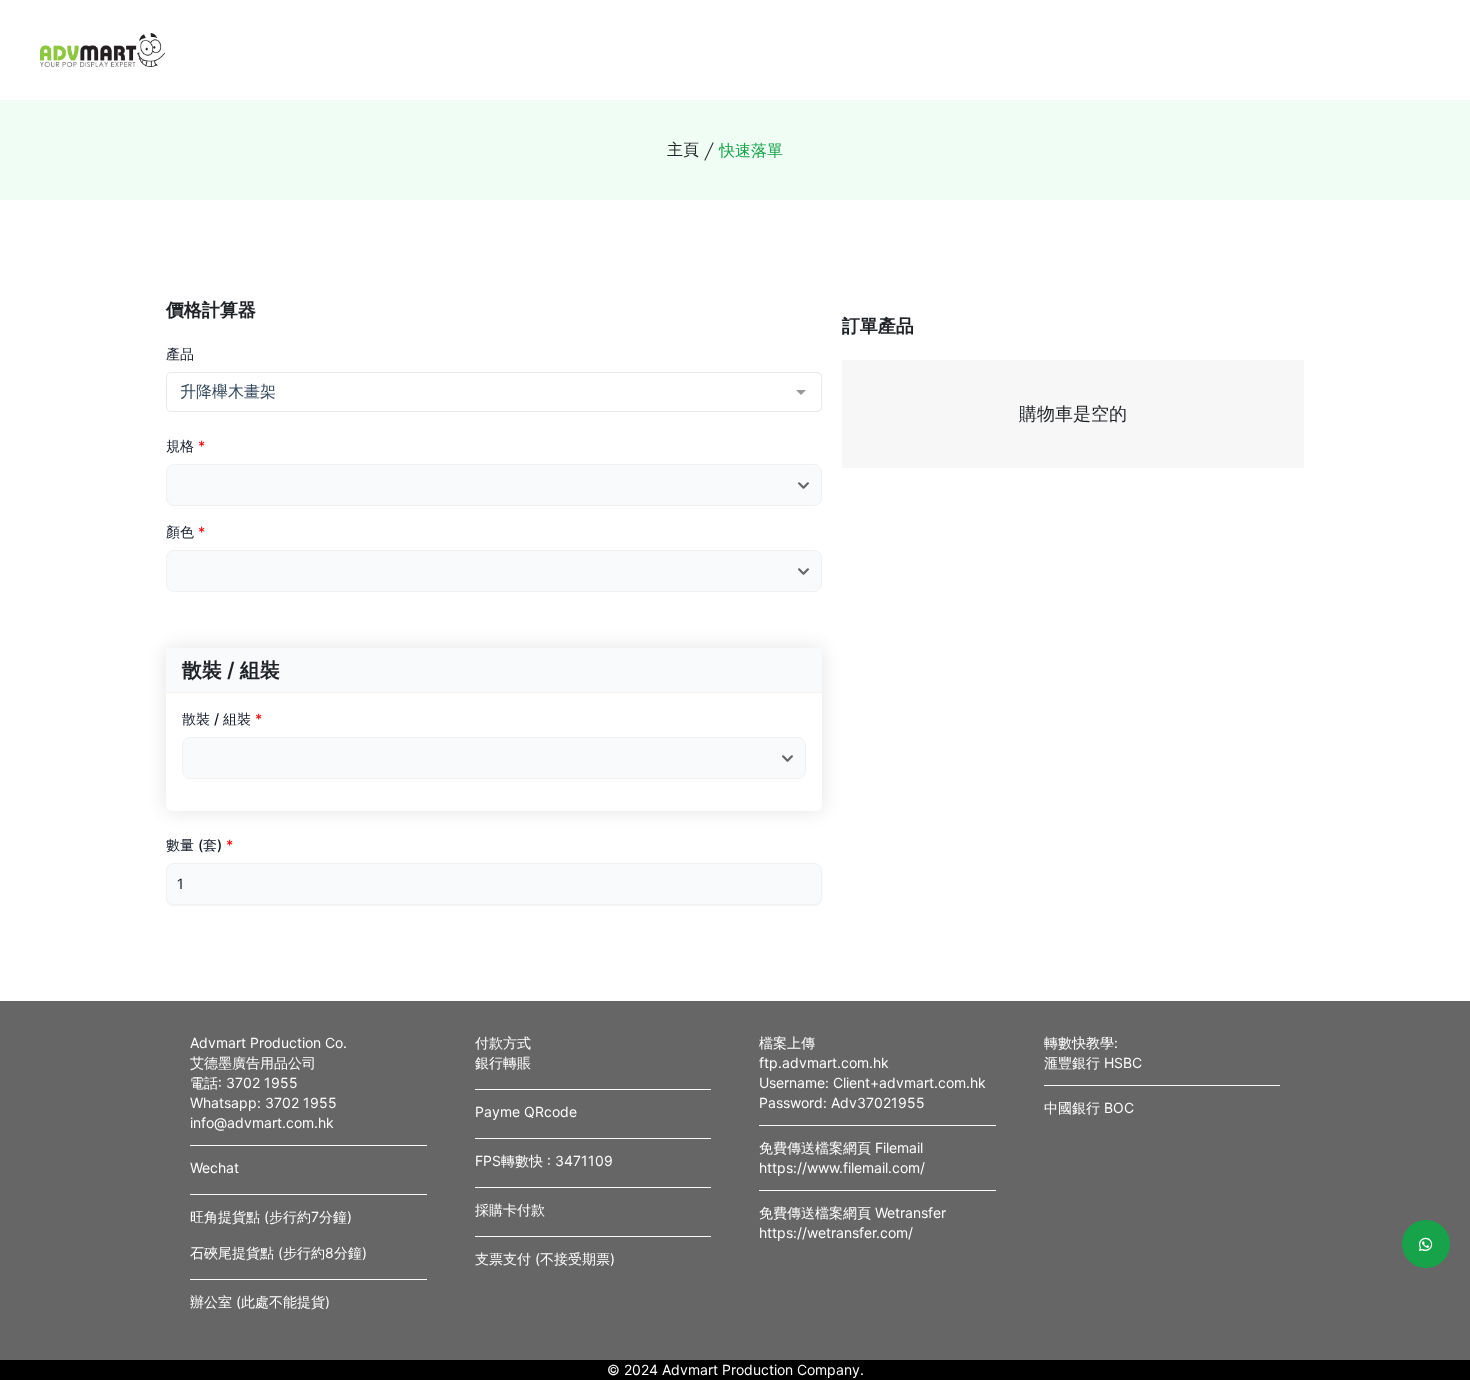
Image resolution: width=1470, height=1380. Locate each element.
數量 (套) (199, 844)
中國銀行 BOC (1089, 1107)
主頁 (683, 149)
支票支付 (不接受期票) (545, 1258)
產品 (180, 353)
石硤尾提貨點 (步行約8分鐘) (278, 1252)
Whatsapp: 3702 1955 (263, 1102)
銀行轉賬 (503, 1062)
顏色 (185, 531)
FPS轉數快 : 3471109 (544, 1160)
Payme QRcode (526, 1111)
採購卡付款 (510, 1209)
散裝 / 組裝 (222, 718)
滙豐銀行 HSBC (1093, 1062)
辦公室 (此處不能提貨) (260, 1301)
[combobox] (494, 392)
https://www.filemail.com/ (842, 1167)
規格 (185, 445)
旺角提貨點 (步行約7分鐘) (271, 1216)
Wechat (214, 1167)
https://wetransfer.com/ (836, 1232)
